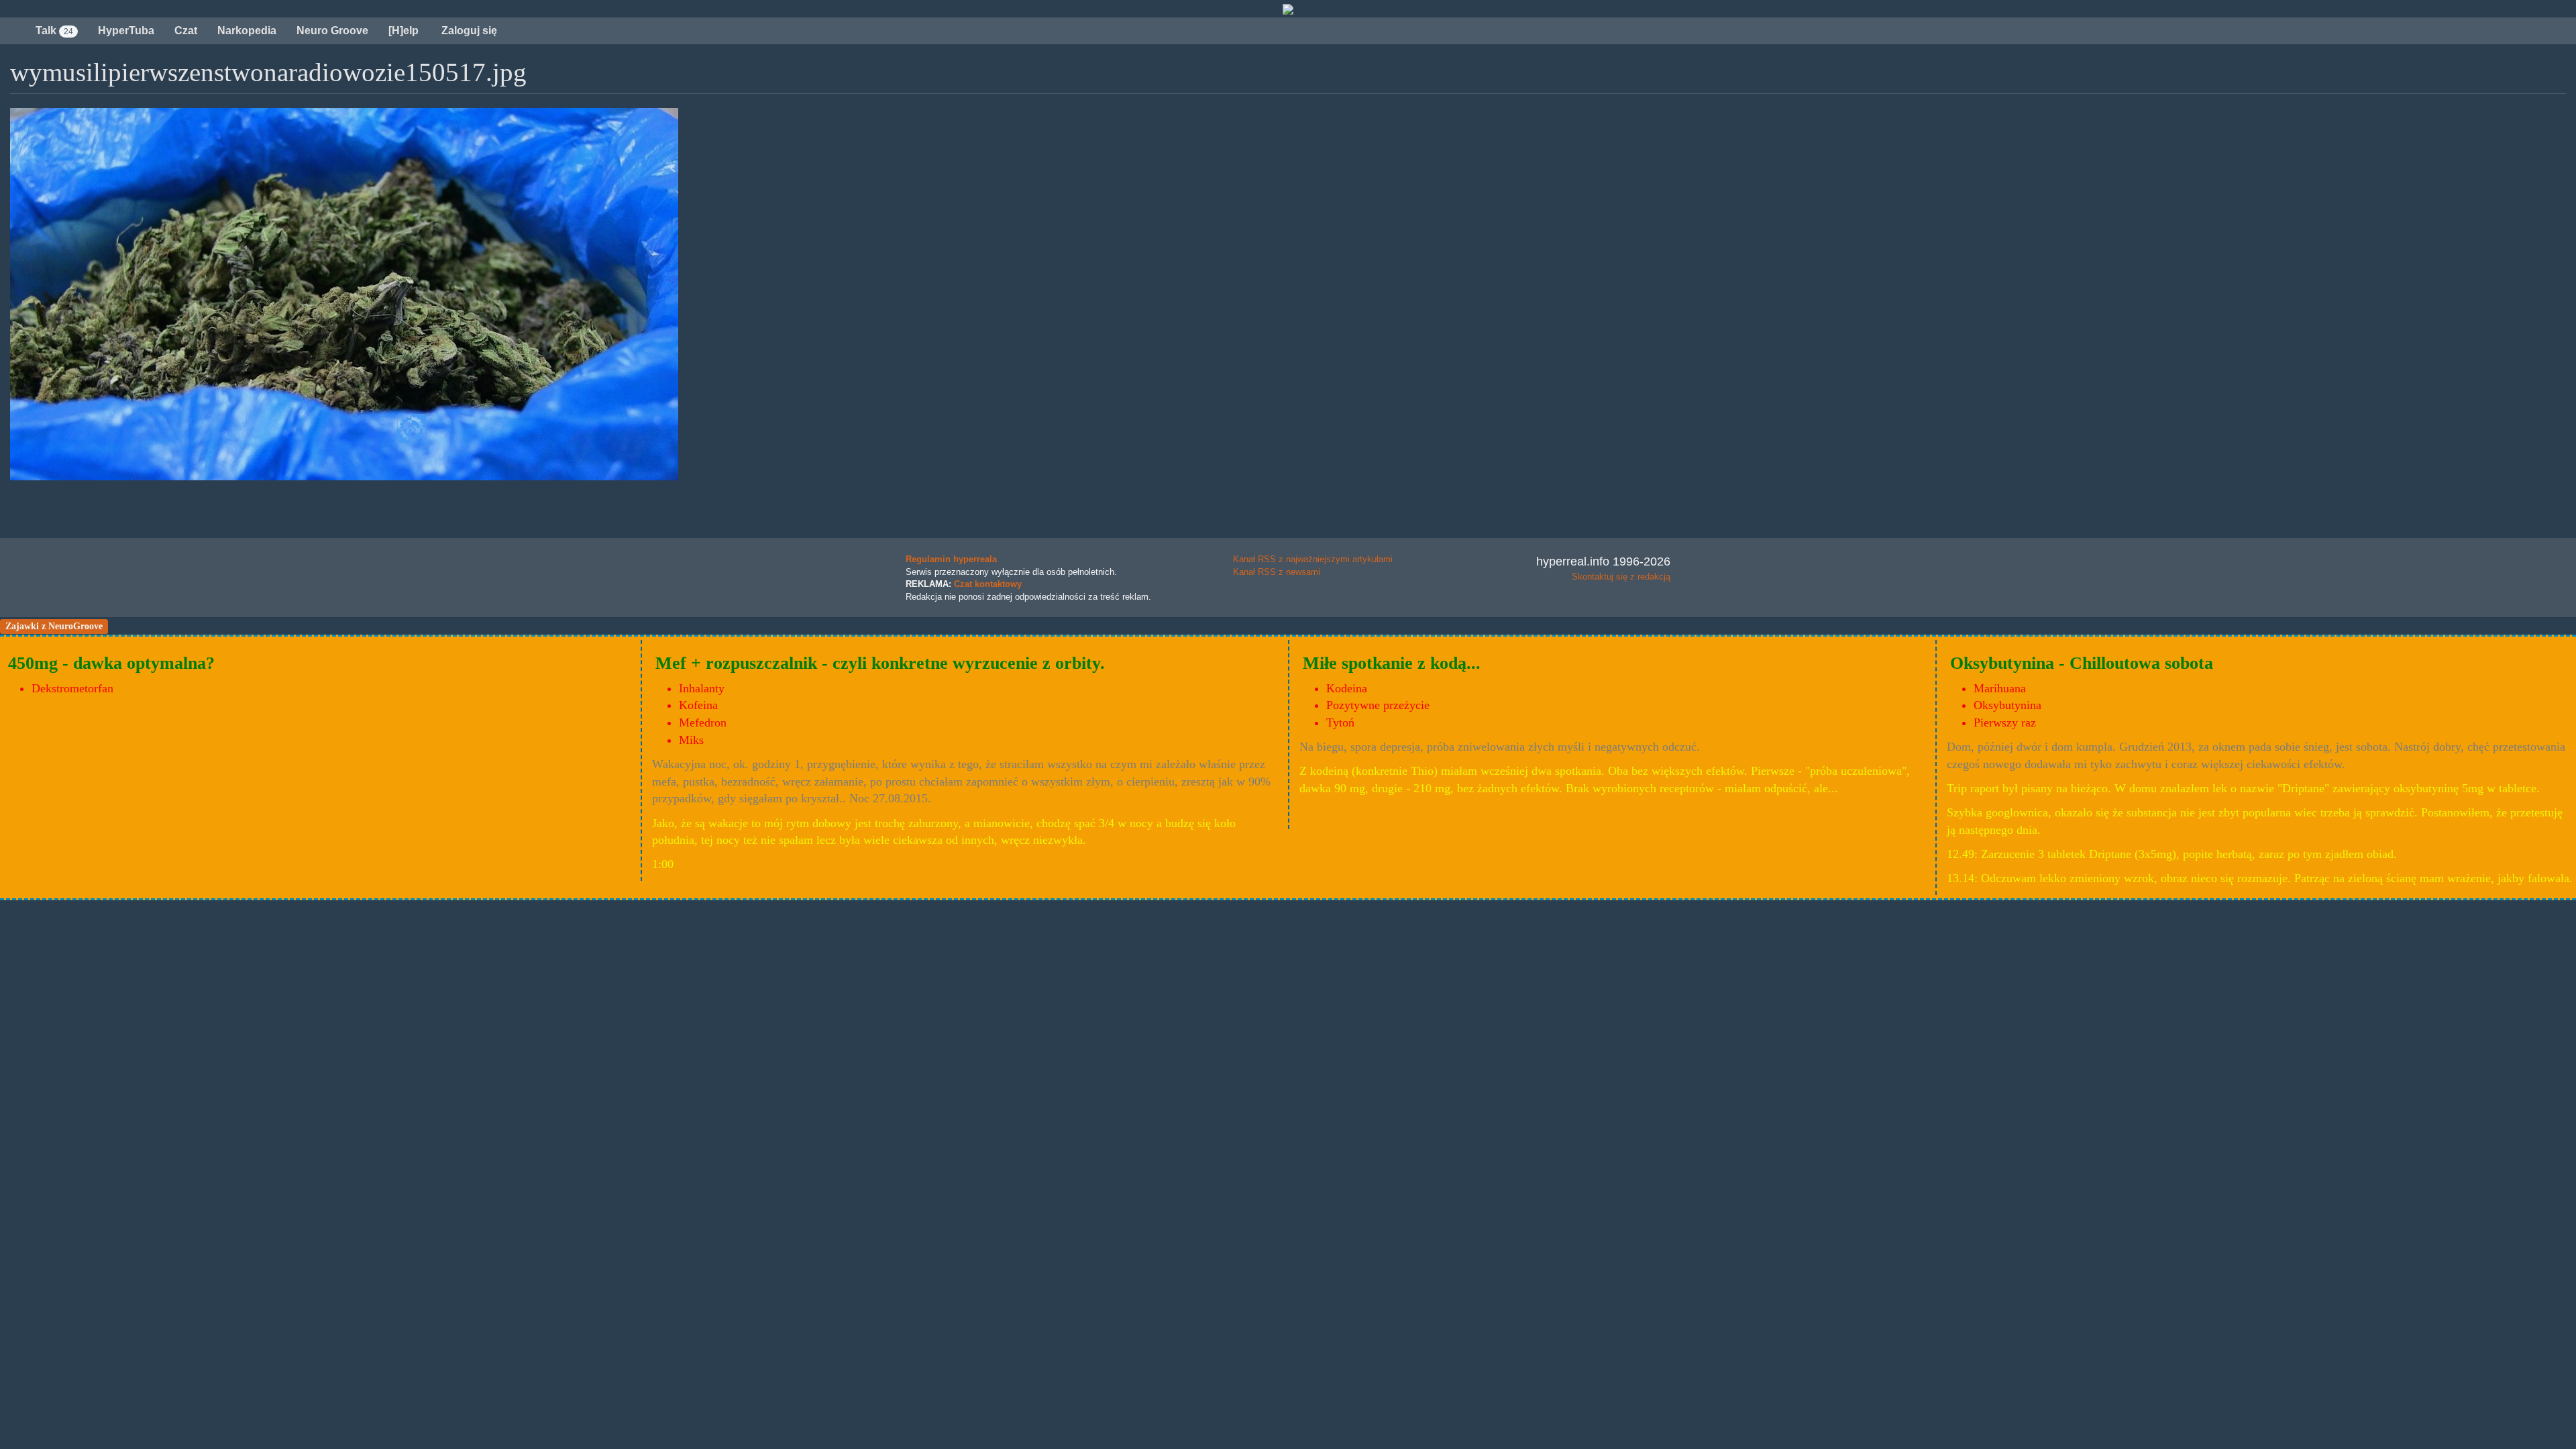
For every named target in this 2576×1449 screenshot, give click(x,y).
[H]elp (404, 31)
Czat (186, 31)
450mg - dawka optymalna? (111, 663)
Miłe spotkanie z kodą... (1392, 663)
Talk (54, 31)
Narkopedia (247, 31)
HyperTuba (126, 31)
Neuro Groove (332, 31)
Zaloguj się (468, 31)
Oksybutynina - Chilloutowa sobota (2082, 663)
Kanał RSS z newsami (1277, 572)
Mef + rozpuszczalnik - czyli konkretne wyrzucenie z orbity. (880, 663)
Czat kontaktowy (988, 584)
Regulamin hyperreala (951, 559)
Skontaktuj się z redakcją (1621, 577)
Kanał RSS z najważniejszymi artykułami (1313, 559)
